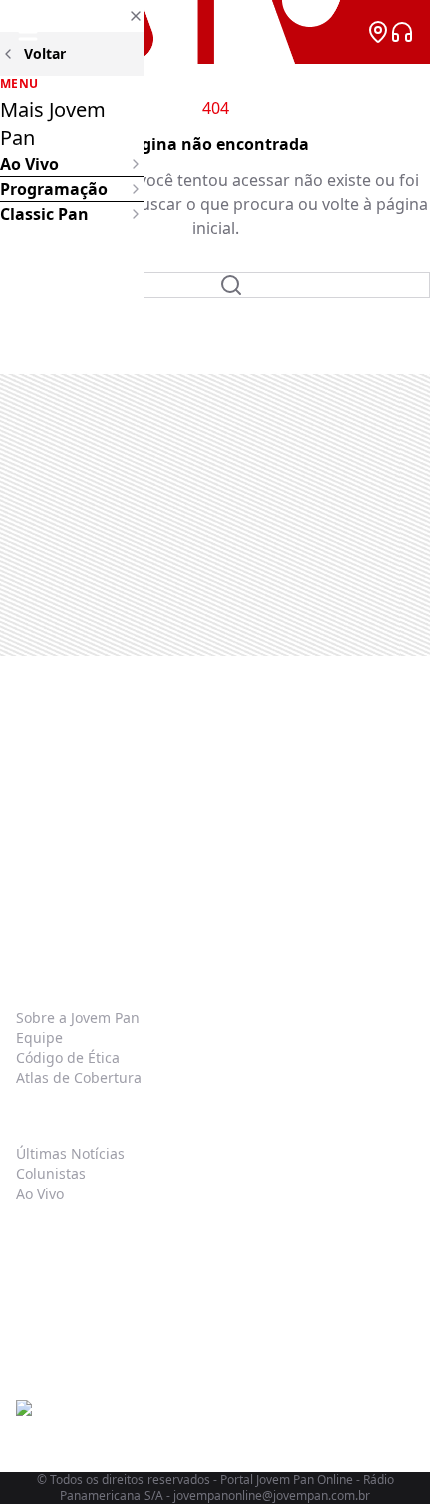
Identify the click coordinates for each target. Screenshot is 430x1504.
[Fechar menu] (72, 16)
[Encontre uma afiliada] (378, 32)
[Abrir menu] (28, 32)
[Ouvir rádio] (402, 32)
